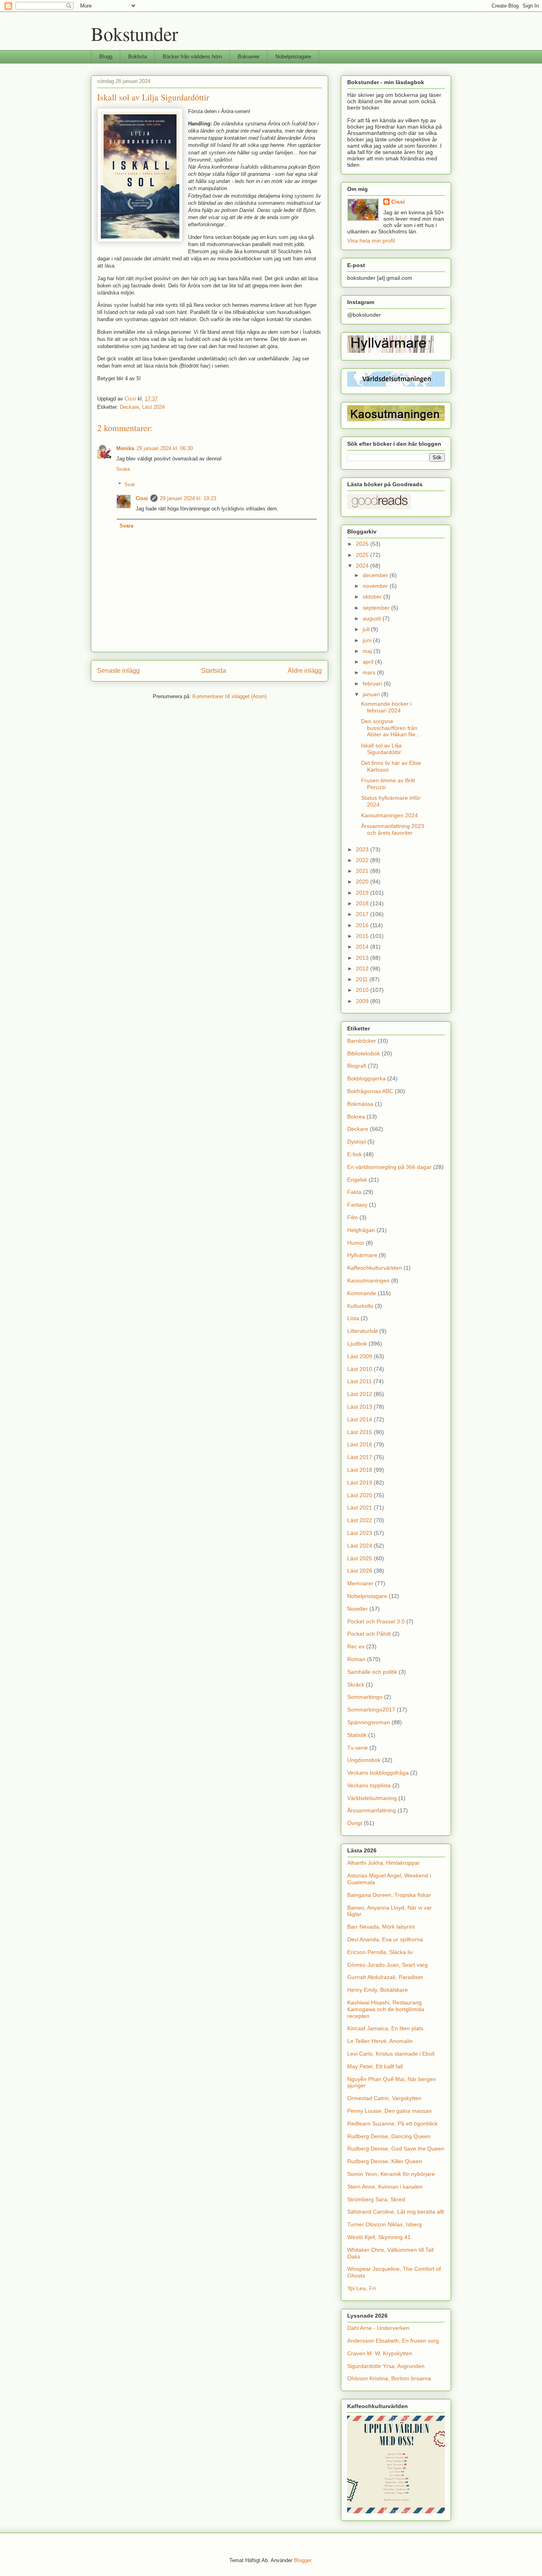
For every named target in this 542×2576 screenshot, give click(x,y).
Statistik (357, 1735)
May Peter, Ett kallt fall (375, 2066)
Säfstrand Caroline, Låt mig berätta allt (396, 2212)
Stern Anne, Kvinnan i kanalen (385, 2187)
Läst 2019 (360, 1482)
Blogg (106, 57)
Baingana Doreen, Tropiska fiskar (389, 1895)
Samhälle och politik (372, 1672)
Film (353, 1217)
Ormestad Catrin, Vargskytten (384, 2098)
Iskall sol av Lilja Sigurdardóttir (381, 749)
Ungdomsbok (364, 1760)
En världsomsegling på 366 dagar (389, 1167)
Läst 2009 (360, 1356)
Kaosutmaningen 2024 (389, 815)
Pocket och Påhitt (369, 1634)
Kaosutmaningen (368, 1280)
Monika (125, 448)
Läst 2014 (360, 1419)
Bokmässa (360, 1104)
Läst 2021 (360, 1507)
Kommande (362, 1293)
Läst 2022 (360, 1520)
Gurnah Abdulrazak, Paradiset (385, 1977)
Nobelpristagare (293, 57)
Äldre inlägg (305, 671)
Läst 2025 (360, 1558)
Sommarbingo (365, 1697)
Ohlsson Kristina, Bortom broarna (389, 2378)
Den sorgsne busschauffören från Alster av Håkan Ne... (391, 728)
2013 (363, 958)
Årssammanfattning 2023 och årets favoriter (393, 829)
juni (368, 640)
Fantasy (357, 1205)
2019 (363, 893)
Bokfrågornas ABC (370, 1091)
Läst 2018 (360, 1470)
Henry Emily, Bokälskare (378, 1990)
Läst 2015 (360, 1432)
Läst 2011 (359, 1381)
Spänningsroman (369, 1722)
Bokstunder (135, 33)
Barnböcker (362, 1041)
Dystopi (357, 1142)
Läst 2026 (360, 1571)
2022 (363, 860)
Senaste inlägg (118, 671)
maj (368, 651)
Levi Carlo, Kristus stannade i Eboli (391, 2054)
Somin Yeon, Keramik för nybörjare (391, 2174)
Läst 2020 (360, 1495)
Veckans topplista (369, 1785)
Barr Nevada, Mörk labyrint (381, 1927)
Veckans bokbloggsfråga (378, 1773)
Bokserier (249, 57)
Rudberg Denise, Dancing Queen (389, 2136)
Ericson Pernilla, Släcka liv (380, 1952)
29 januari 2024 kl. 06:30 (165, 448)
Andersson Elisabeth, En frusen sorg (393, 2341)
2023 (363, 849)
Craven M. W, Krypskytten (380, 2353)
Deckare (129, 407)
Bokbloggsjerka (366, 1078)
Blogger (303, 2560)
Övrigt (355, 1823)
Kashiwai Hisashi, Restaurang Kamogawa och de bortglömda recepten (386, 2009)
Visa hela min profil (371, 241)
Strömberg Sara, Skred (376, 2199)
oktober (373, 597)
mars (370, 672)
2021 (363, 871)
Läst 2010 (360, 1369)
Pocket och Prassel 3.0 (376, 1621)
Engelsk (357, 1180)
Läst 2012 (360, 1394)
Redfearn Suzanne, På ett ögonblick (392, 2124)
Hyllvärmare (362, 1255)
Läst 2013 (360, 1407)
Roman (356, 1659)
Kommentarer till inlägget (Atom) (230, 696)
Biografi (357, 1066)
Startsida (214, 671)
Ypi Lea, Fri (361, 2288)
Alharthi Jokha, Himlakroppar (383, 1863)
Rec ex (356, 1646)
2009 (363, 1001)
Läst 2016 (360, 1444)
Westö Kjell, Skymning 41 (379, 2237)
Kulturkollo (360, 1306)
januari (372, 694)
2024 (363, 566)
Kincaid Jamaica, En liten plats (385, 2028)
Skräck (356, 1685)
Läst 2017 (360, 1457)
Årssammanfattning (372, 1810)
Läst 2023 (360, 1533)
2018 (363, 903)
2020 (363, 882)
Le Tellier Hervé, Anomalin (380, 2041)
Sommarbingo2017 (371, 1710)
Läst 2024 (153, 407)
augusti (373, 618)
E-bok (355, 1154)
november (376, 586)
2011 (363, 979)
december (376, 575)
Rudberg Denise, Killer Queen (385, 2161)
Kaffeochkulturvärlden (375, 1268)
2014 (363, 947)
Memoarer (360, 1583)
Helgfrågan (361, 1230)
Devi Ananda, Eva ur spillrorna (385, 1939)
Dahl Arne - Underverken (378, 2328)
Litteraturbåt (362, 1331)
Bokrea (356, 1117)
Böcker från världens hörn (192, 57)
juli (367, 629)
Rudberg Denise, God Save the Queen (396, 2149)
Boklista (137, 57)
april (369, 662)
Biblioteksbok (364, 1053)
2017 (363, 914)
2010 (363, 990)
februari (373, 683)
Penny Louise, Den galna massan (389, 2111)
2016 (363, 925)
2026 (363, 544)
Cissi (142, 498)
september (377, 608)
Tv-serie (357, 1748)
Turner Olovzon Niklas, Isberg (384, 2224)
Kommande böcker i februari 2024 (386, 707)
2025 (363, 555)
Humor (356, 1243)
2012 (363, 968)
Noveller (357, 1609)
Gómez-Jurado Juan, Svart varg (387, 1965)
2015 (363, 936)
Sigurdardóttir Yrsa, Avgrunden (386, 2366)
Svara (123, 469)
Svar (130, 484)
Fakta (354, 1192)
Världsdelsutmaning (372, 1798)
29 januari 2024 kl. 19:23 (188, 498)
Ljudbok (357, 1344)
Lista (353, 1318)
